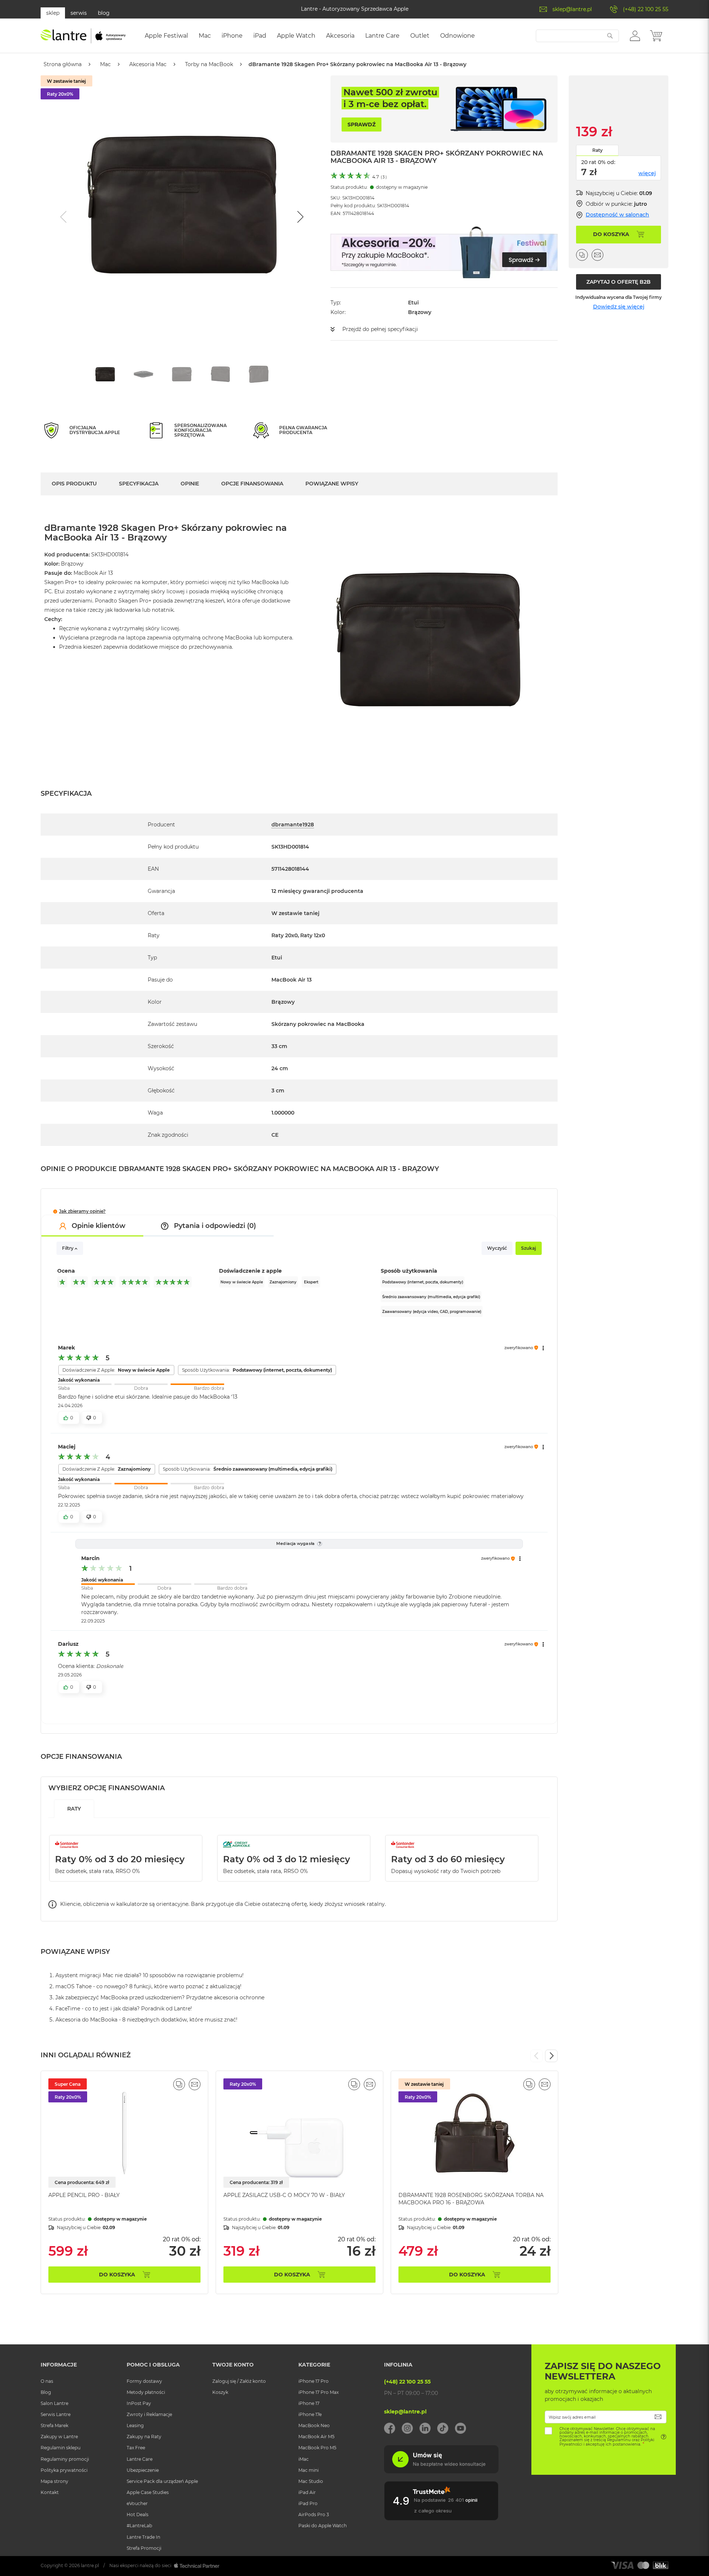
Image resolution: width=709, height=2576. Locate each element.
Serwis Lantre (56, 2414)
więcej (647, 173)
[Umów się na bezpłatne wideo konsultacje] (441, 2471)
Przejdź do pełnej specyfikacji (380, 329)
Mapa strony (54, 2481)
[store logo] (83, 36)
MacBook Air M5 (316, 2437)
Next (551, 2056)
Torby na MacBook (209, 64)
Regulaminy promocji (65, 2459)
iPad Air (307, 2492)
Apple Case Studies (148, 2492)
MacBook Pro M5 (317, 2448)
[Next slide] (299, 217)
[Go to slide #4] (220, 374)
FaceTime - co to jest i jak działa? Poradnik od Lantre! (124, 2009)
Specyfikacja (139, 484)
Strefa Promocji (144, 2548)
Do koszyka (117, 2275)
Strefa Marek (54, 2425)
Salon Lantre (54, 2403)
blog (104, 13)
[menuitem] (166, 36)
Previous (537, 2056)
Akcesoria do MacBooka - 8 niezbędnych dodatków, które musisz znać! (146, 2020)
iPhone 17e (310, 2414)
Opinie (190, 484)
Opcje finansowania (252, 484)
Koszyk (220, 2392)
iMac (304, 2459)
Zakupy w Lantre (59, 2437)
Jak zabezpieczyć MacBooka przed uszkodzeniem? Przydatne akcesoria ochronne (160, 1997)
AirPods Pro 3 (314, 2514)
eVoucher (137, 2503)
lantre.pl (90, 2565)
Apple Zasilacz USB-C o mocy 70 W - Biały (284, 2195)
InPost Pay (139, 2403)
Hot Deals (138, 2514)
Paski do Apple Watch (323, 2526)
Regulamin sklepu (61, 2448)
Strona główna (63, 64)
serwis (79, 13)
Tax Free (136, 2448)
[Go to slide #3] (182, 374)
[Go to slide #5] (259, 374)
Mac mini (309, 2470)
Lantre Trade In (143, 2537)
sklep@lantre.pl (572, 9)
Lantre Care (140, 2459)
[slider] (141, 1384)
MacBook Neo (314, 2425)
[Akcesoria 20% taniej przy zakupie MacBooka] (444, 252)
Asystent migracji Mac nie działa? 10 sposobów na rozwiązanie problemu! (150, 1975)
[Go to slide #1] (105, 374)
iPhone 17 (309, 2403)
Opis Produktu (74, 484)
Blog (46, 2392)
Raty (597, 150)
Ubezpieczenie (143, 2470)
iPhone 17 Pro (314, 2381)
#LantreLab (139, 2526)
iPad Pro (308, 2503)
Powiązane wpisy (332, 484)
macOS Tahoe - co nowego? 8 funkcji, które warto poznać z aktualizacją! (148, 1986)
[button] (635, 35)
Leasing (135, 2425)
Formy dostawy (144, 2381)
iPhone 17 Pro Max (318, 2392)
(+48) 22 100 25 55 (646, 9)
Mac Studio (311, 2481)
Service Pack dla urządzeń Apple (162, 2481)
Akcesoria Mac (148, 64)
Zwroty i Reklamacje (149, 2414)
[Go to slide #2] (144, 374)
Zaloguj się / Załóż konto (239, 2381)
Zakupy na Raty (144, 2437)
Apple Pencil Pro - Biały (84, 2195)
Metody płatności (146, 2392)
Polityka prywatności (64, 2470)
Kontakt (50, 2492)
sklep (53, 13)
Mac (105, 64)
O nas (47, 2381)
